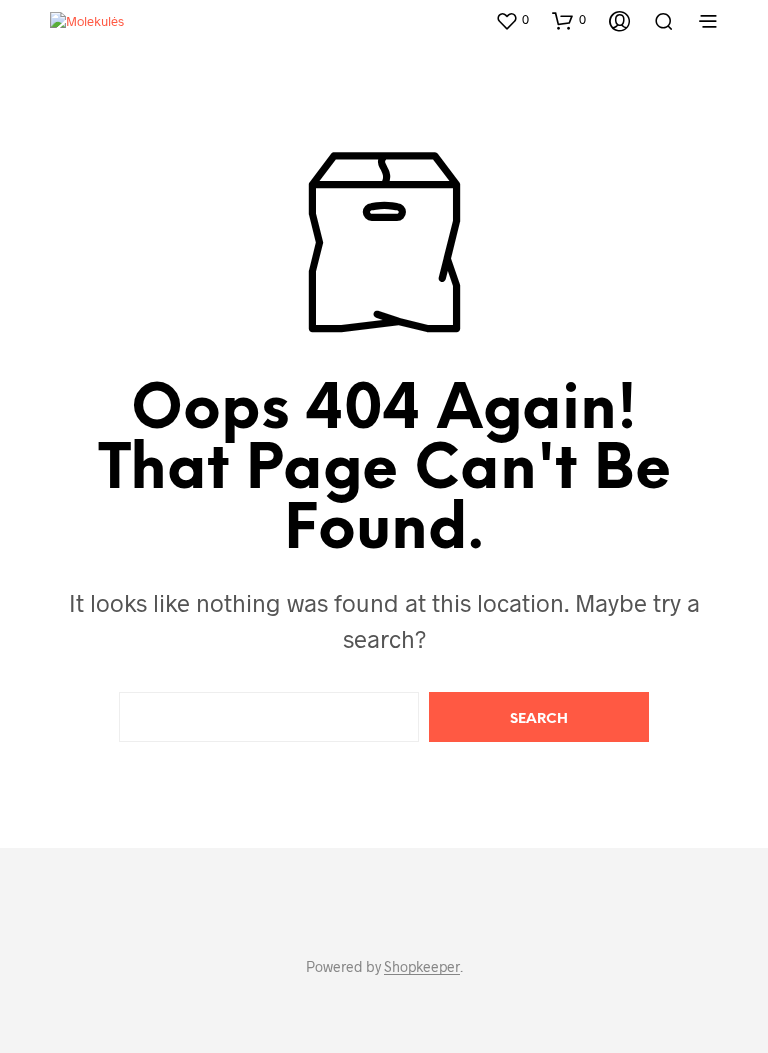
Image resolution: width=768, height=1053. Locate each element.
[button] (512, 20)
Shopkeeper (422, 967)
